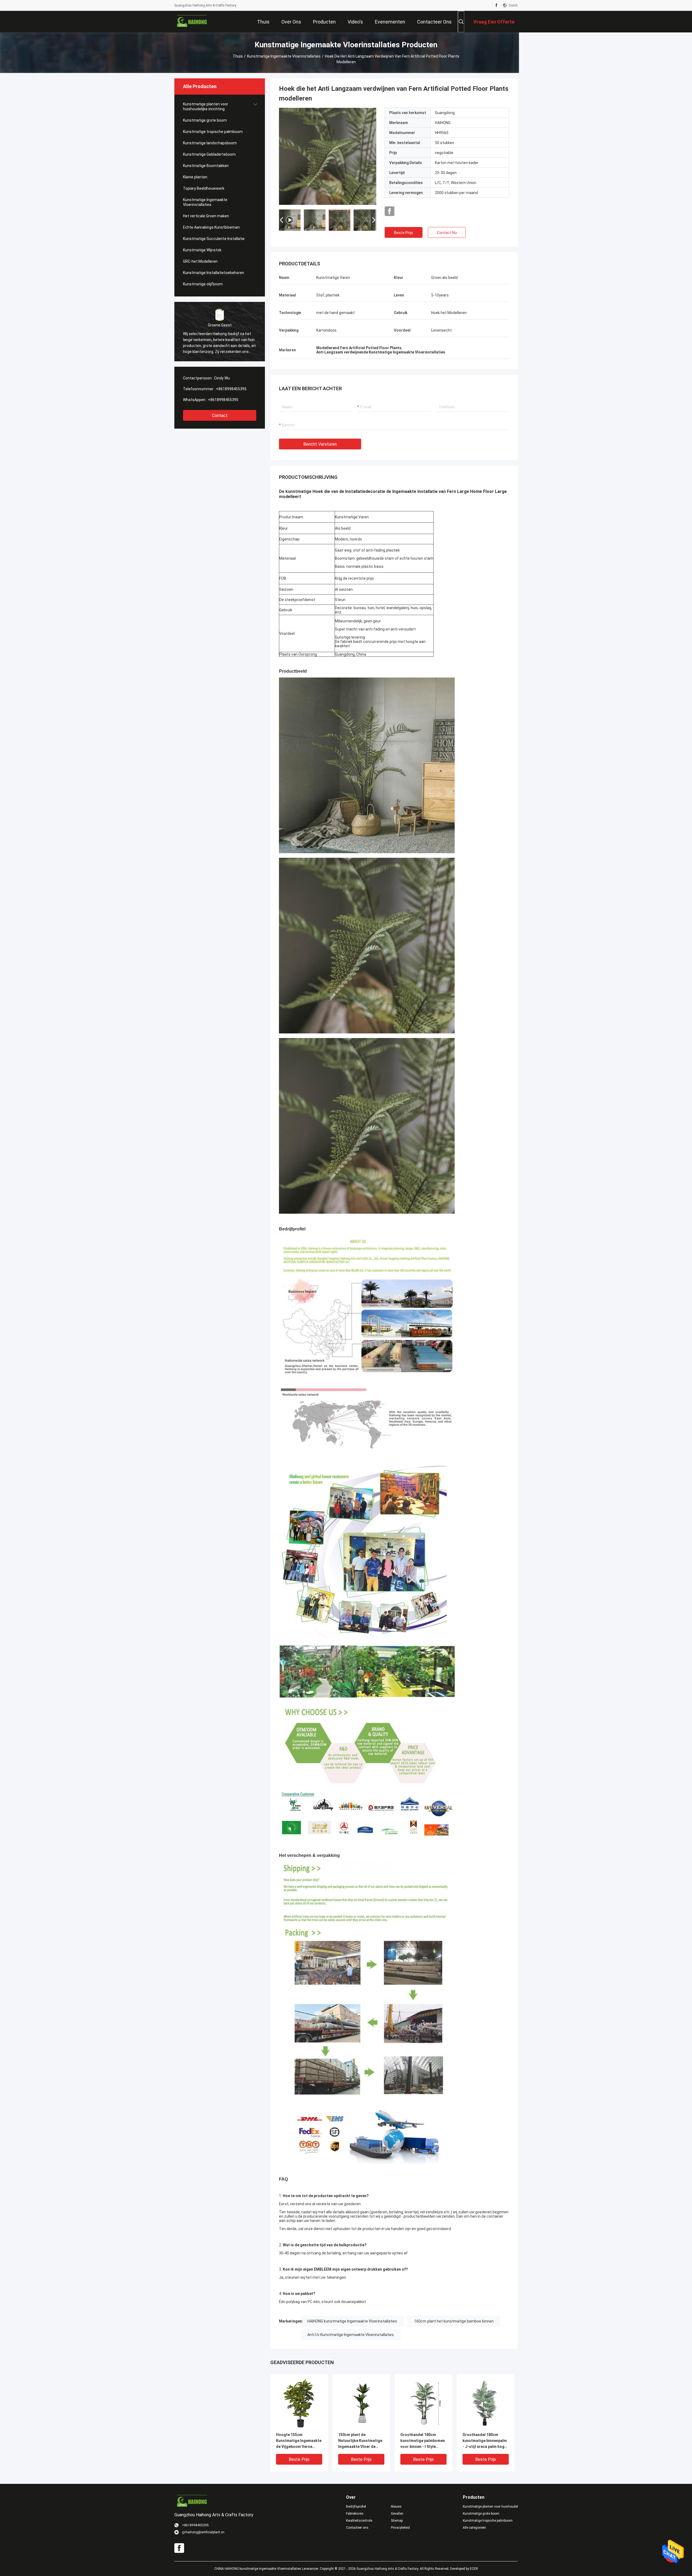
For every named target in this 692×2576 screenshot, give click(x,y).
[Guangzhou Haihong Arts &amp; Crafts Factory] (192, 22)
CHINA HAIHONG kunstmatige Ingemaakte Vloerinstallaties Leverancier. (267, 2569)
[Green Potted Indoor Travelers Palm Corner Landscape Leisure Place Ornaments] (328, 156)
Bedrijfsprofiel (356, 2507)
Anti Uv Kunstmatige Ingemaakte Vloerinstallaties (351, 2335)
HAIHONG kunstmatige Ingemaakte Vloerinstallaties (352, 2321)
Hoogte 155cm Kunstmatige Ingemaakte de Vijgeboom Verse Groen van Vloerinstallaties (299, 2441)
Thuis (238, 56)
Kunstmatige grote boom (205, 120)
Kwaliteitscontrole (359, 2521)
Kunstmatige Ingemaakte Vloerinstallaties (284, 56)
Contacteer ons (357, 2528)
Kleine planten (195, 177)
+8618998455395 (231, 389)
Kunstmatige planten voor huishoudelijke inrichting (206, 106)
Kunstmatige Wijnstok (202, 250)
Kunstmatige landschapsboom (210, 143)
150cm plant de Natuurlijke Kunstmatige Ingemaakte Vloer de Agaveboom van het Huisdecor (360, 2441)
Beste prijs (404, 233)
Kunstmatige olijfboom (203, 284)
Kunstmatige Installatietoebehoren (214, 273)
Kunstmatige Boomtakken (206, 166)
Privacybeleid (400, 2528)
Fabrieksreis (355, 2514)
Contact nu (447, 233)
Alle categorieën (474, 2528)
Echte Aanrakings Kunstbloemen (211, 227)
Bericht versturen (320, 444)
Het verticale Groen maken (206, 216)
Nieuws (396, 2507)
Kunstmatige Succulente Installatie (214, 239)
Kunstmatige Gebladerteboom (209, 154)
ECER (474, 2569)
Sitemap (397, 2521)
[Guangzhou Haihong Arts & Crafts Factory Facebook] (496, 5)
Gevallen (397, 2514)
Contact (220, 416)
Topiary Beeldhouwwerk (204, 188)
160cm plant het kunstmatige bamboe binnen (454, 2321)
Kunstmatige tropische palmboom (213, 132)
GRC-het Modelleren (200, 261)
